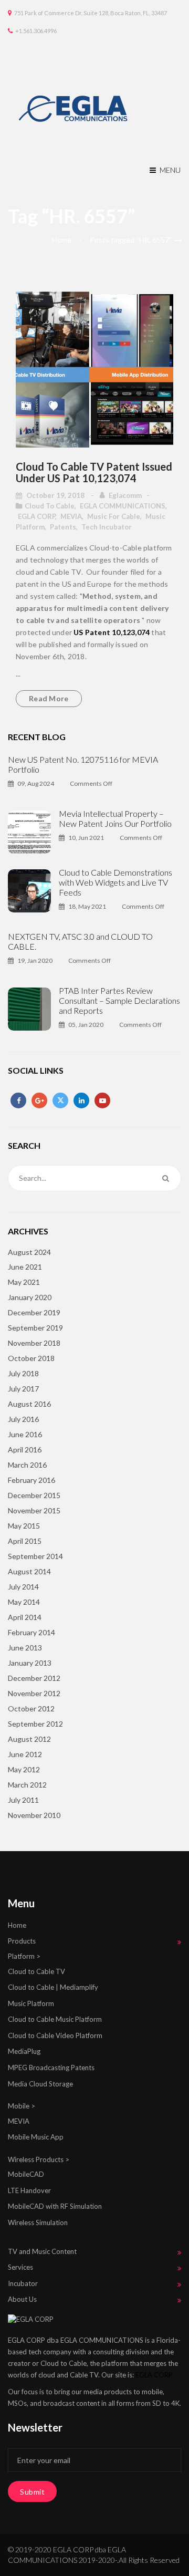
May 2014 (24, 1602)
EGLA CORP (36, 516)
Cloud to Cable (50, 506)
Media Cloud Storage (40, 2084)
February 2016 (31, 1480)
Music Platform (31, 2003)
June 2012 (25, 1754)
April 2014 (25, 1617)
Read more (49, 698)
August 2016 (29, 1404)
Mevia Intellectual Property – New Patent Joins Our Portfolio (115, 818)
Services (20, 2267)
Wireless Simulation (38, 2222)
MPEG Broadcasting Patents (51, 2068)
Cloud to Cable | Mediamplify (53, 1987)
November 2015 (34, 1510)
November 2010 (34, 1815)
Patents (63, 527)
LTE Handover (29, 2190)
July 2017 (23, 1389)
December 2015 (34, 1495)
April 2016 (25, 1450)
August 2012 (29, 1739)
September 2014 (35, 1556)
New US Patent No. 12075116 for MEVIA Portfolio (83, 764)
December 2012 (34, 1678)
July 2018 (23, 1373)
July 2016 (23, 1419)
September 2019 (35, 1328)
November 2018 (34, 1343)
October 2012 (31, 1708)
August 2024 (29, 1252)
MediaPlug (24, 2051)
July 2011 (23, 1800)
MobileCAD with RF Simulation (55, 2206)
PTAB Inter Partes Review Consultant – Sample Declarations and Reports (119, 1000)
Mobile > (22, 2106)
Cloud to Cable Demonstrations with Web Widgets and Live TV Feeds (115, 882)
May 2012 (24, 1769)
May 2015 (24, 1526)
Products (22, 1941)
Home (62, 240)
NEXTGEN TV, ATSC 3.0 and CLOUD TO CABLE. (80, 941)
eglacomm (125, 495)
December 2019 (34, 1312)
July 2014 (23, 1587)
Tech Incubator (107, 527)
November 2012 (34, 1693)
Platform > (24, 1956)
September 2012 (35, 1724)
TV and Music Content (42, 2251)
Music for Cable (114, 516)
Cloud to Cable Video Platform (55, 2035)
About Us (22, 2299)
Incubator (23, 2283)
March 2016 (27, 1465)
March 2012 (27, 1785)
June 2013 (25, 1648)
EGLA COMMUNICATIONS (123, 506)
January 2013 (30, 1663)
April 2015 (25, 1541)
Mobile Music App (36, 2137)
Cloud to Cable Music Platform (55, 2019)
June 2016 (25, 1434)
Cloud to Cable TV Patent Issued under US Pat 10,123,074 (94, 472)
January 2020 (30, 1297)
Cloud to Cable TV (36, 1971)
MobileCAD (26, 2174)
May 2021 (24, 1282)
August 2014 (29, 1571)
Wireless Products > (39, 2159)
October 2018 (31, 1358)
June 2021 (25, 1267)
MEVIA (71, 516)
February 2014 (31, 1632)
